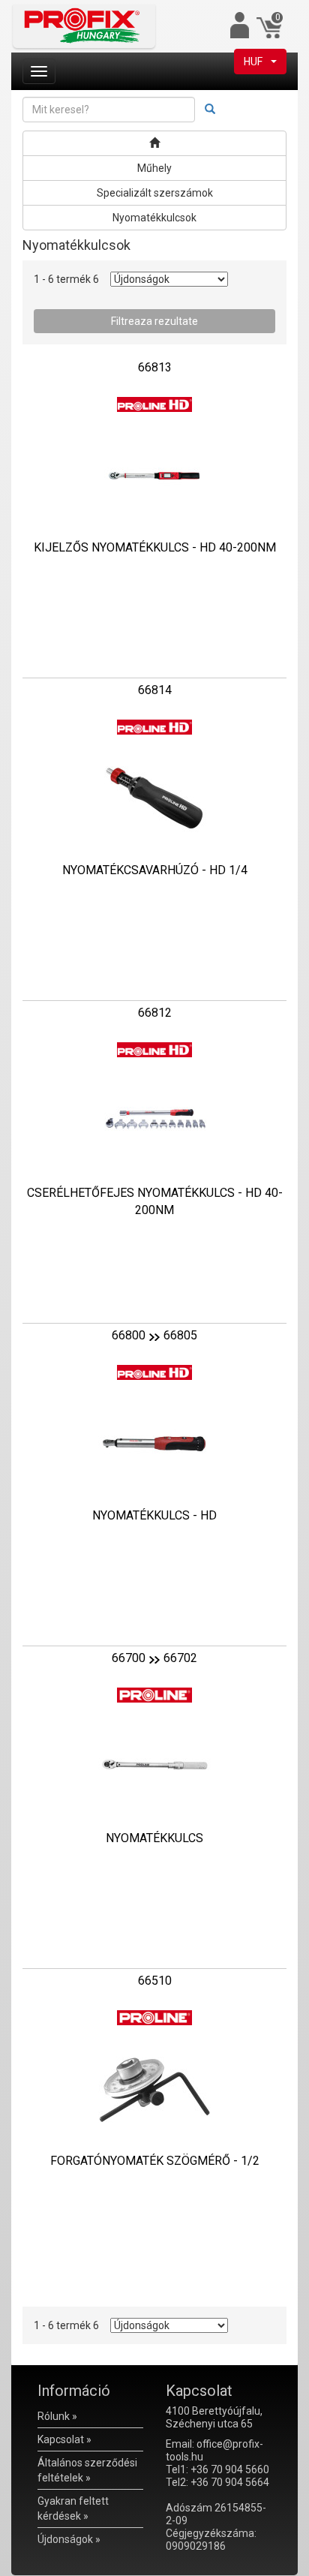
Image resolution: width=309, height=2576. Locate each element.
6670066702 (154, 1658)
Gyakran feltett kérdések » (73, 2508)
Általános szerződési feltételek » (87, 2470)
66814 (155, 690)
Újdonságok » (69, 2539)
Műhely (154, 168)
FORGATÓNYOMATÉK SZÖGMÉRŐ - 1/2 (155, 2161)
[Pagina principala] (154, 143)
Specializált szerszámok (155, 193)
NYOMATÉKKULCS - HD (154, 1515)
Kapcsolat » (64, 2439)
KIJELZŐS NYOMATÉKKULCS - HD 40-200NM (155, 547)
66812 (155, 1013)
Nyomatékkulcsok (154, 218)
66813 (155, 367)
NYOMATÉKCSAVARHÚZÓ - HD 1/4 (155, 870)
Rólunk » (57, 2416)
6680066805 (154, 1335)
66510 (155, 1981)
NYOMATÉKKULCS (154, 1838)
